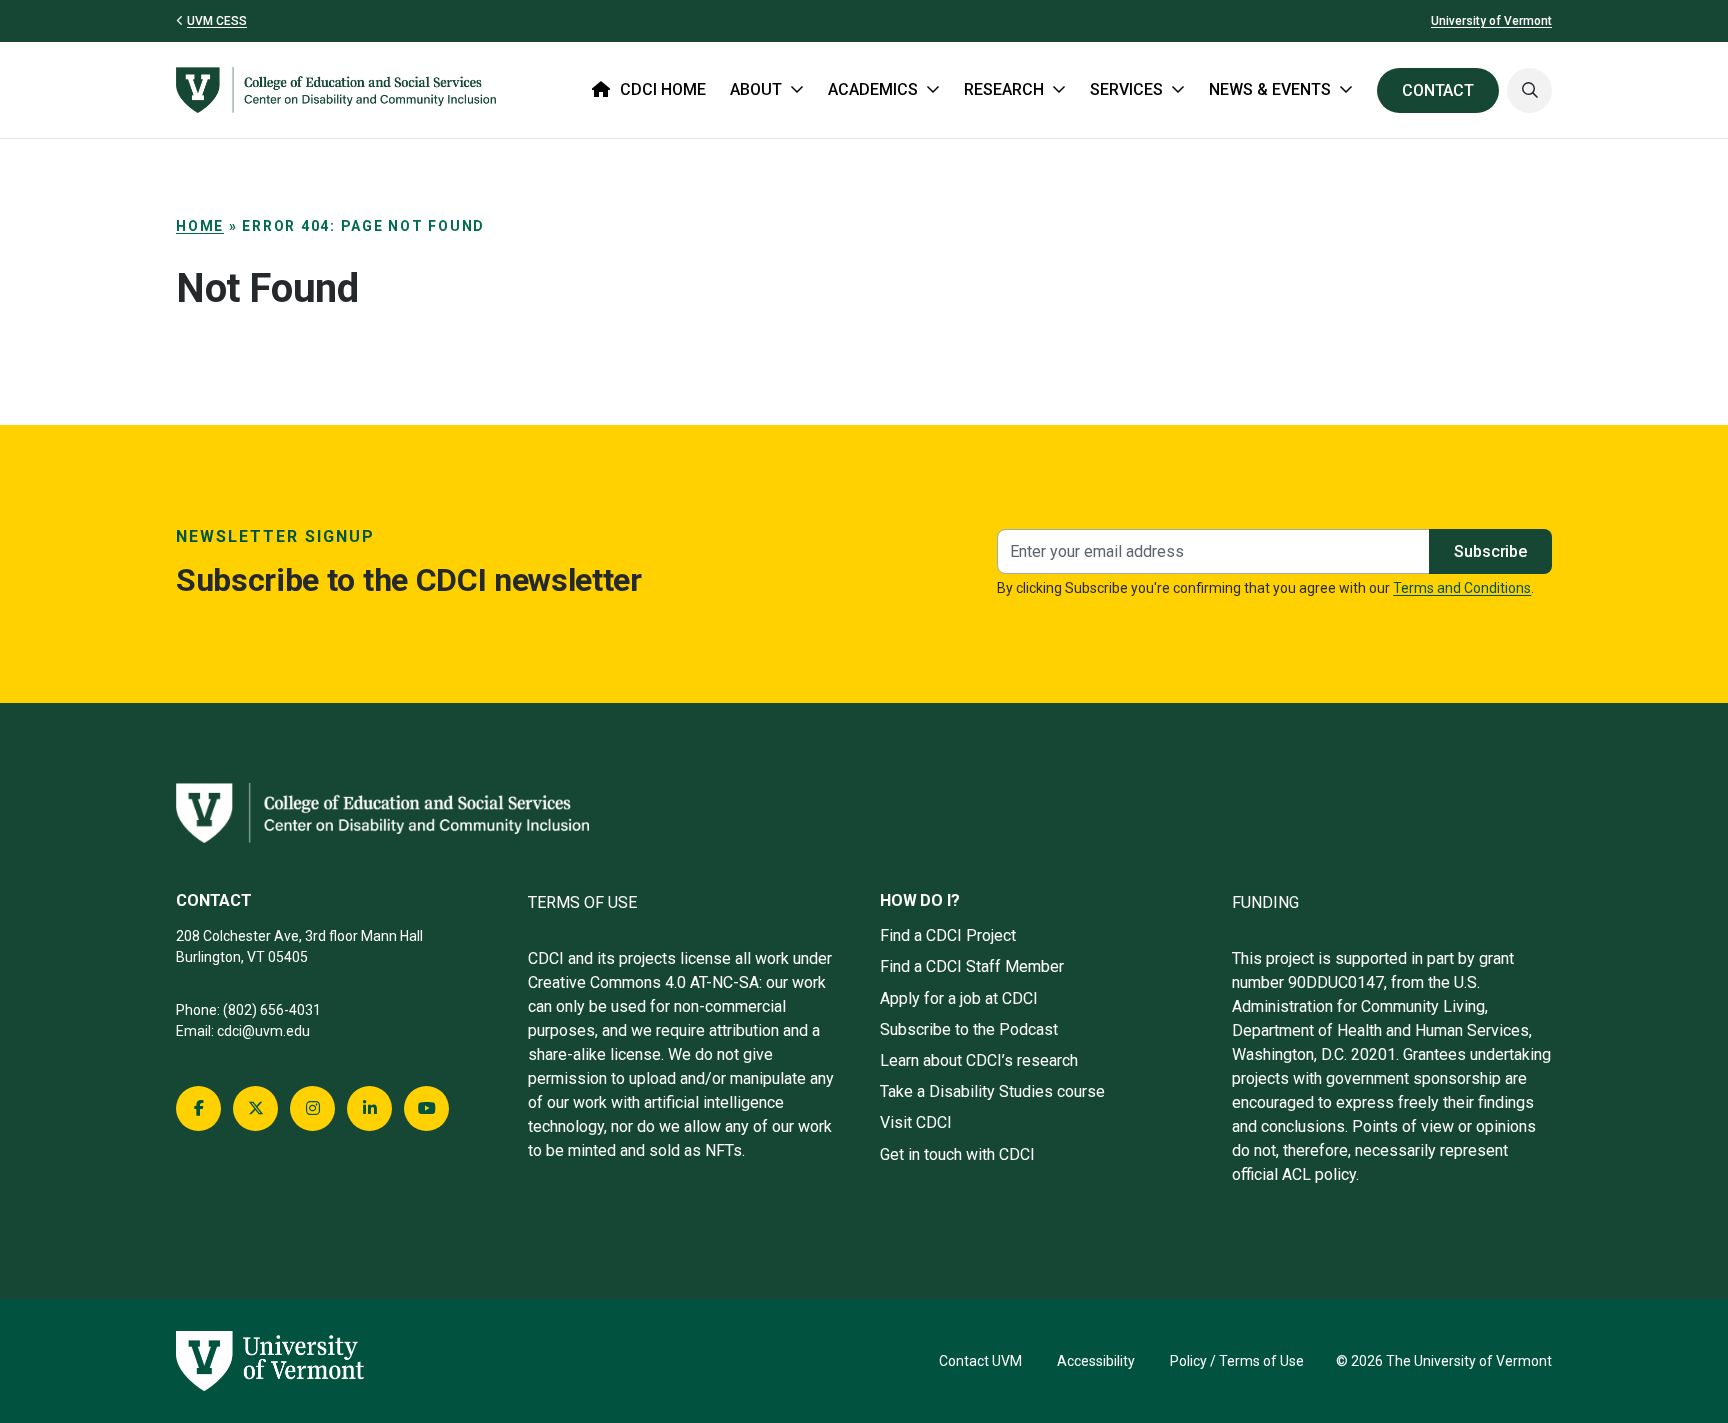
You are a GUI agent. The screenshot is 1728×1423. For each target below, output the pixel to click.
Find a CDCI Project (948, 935)
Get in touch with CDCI (957, 1154)
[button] (1529, 90)
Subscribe (1490, 551)
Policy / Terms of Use (1237, 1361)
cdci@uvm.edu (263, 1031)
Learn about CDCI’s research (979, 1060)
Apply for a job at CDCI (959, 998)
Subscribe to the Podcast (969, 1029)
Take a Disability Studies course (992, 1091)
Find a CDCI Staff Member (972, 966)
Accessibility (1096, 1361)
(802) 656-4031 (272, 1010)
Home (200, 226)
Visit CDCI (916, 1122)
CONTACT (1438, 90)
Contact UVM (980, 1361)
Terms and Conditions (1462, 588)
